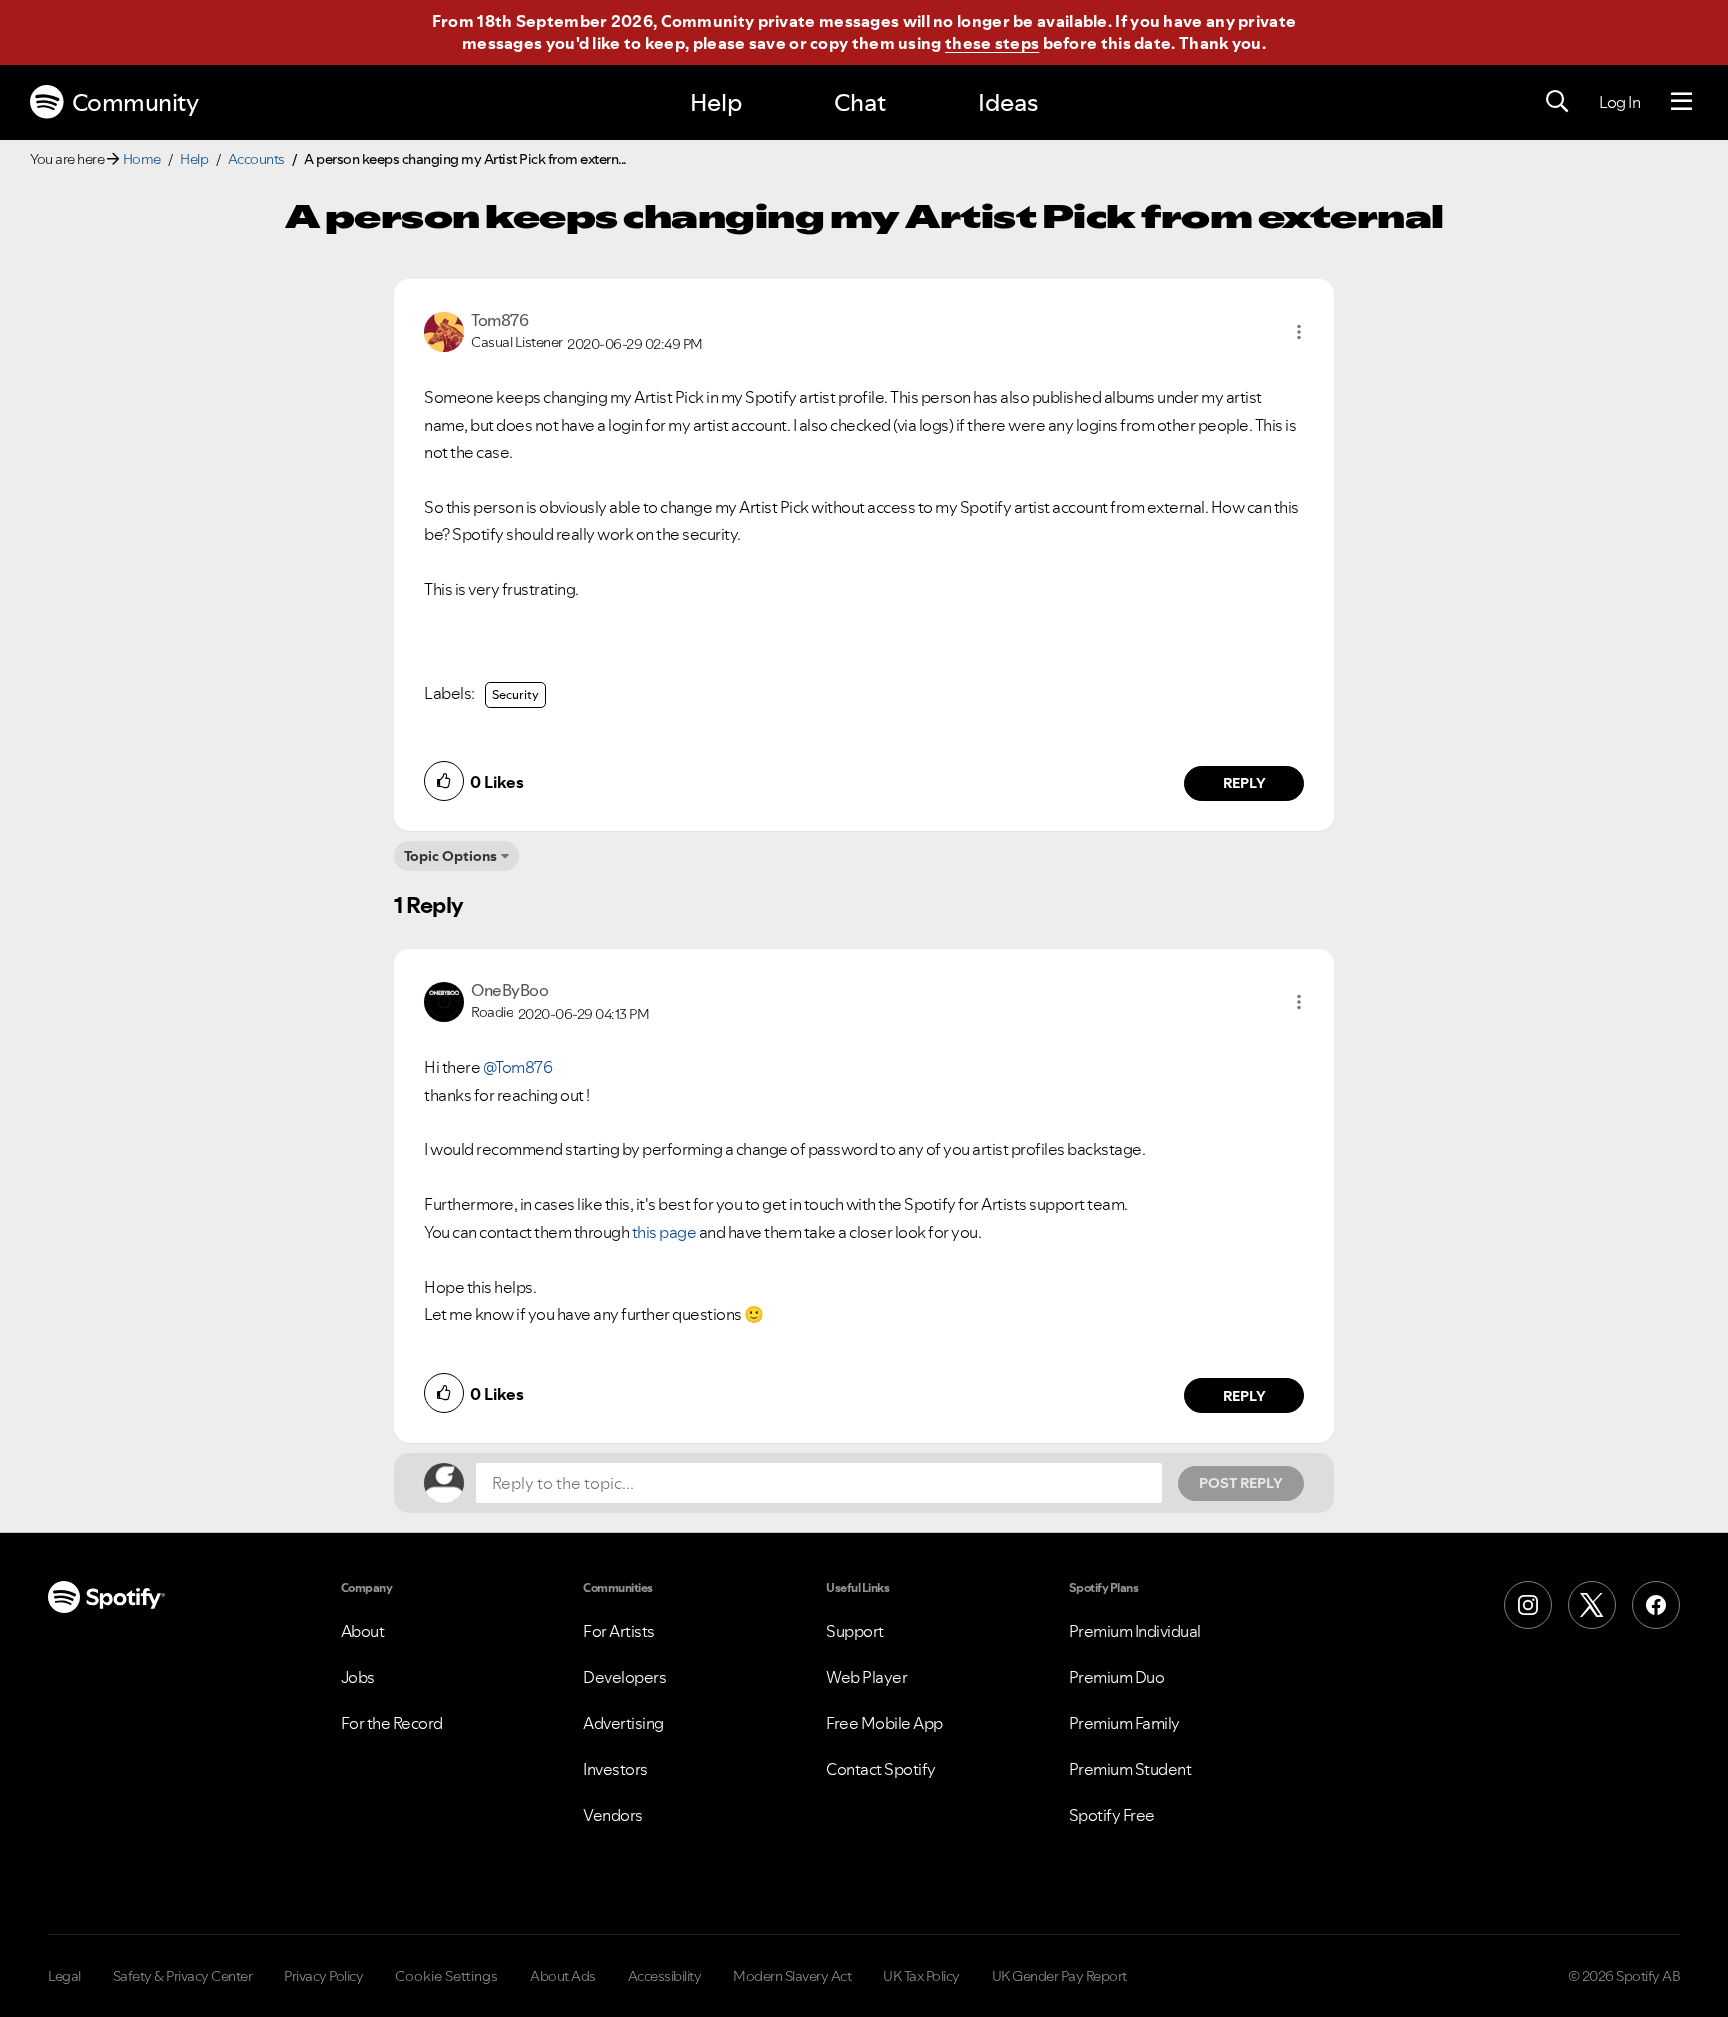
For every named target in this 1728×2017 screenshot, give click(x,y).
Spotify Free (1112, 1815)
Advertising (623, 1723)
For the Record (392, 1723)
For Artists (619, 1631)
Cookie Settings (446, 1976)
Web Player (866, 1677)
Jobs (358, 1677)
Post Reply (1241, 1483)
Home (142, 159)
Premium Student (1130, 1769)
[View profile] (444, 330)
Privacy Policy (323, 1976)
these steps (992, 43)
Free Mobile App (884, 1723)
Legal (64, 1976)
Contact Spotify (881, 1769)
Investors (615, 1769)
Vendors (613, 1815)
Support (855, 1631)
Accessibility (665, 1976)
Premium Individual (1135, 1631)
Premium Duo (1117, 1677)
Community (135, 102)
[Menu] (1681, 102)
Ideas (1008, 102)
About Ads (563, 1976)
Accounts (256, 159)
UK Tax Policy (921, 1976)
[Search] (1557, 102)
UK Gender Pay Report (1059, 1976)
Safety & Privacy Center (183, 1976)
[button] (1299, 332)
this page (664, 1232)
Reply (1244, 783)
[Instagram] (1528, 1605)
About (363, 1631)
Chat (860, 102)
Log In (1619, 102)
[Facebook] (1656, 1605)
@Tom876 (518, 1067)
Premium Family (1124, 1723)
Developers (624, 1677)
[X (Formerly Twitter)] (1592, 1605)
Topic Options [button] (450, 856)
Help (716, 102)
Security (515, 694)
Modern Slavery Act (792, 1976)
